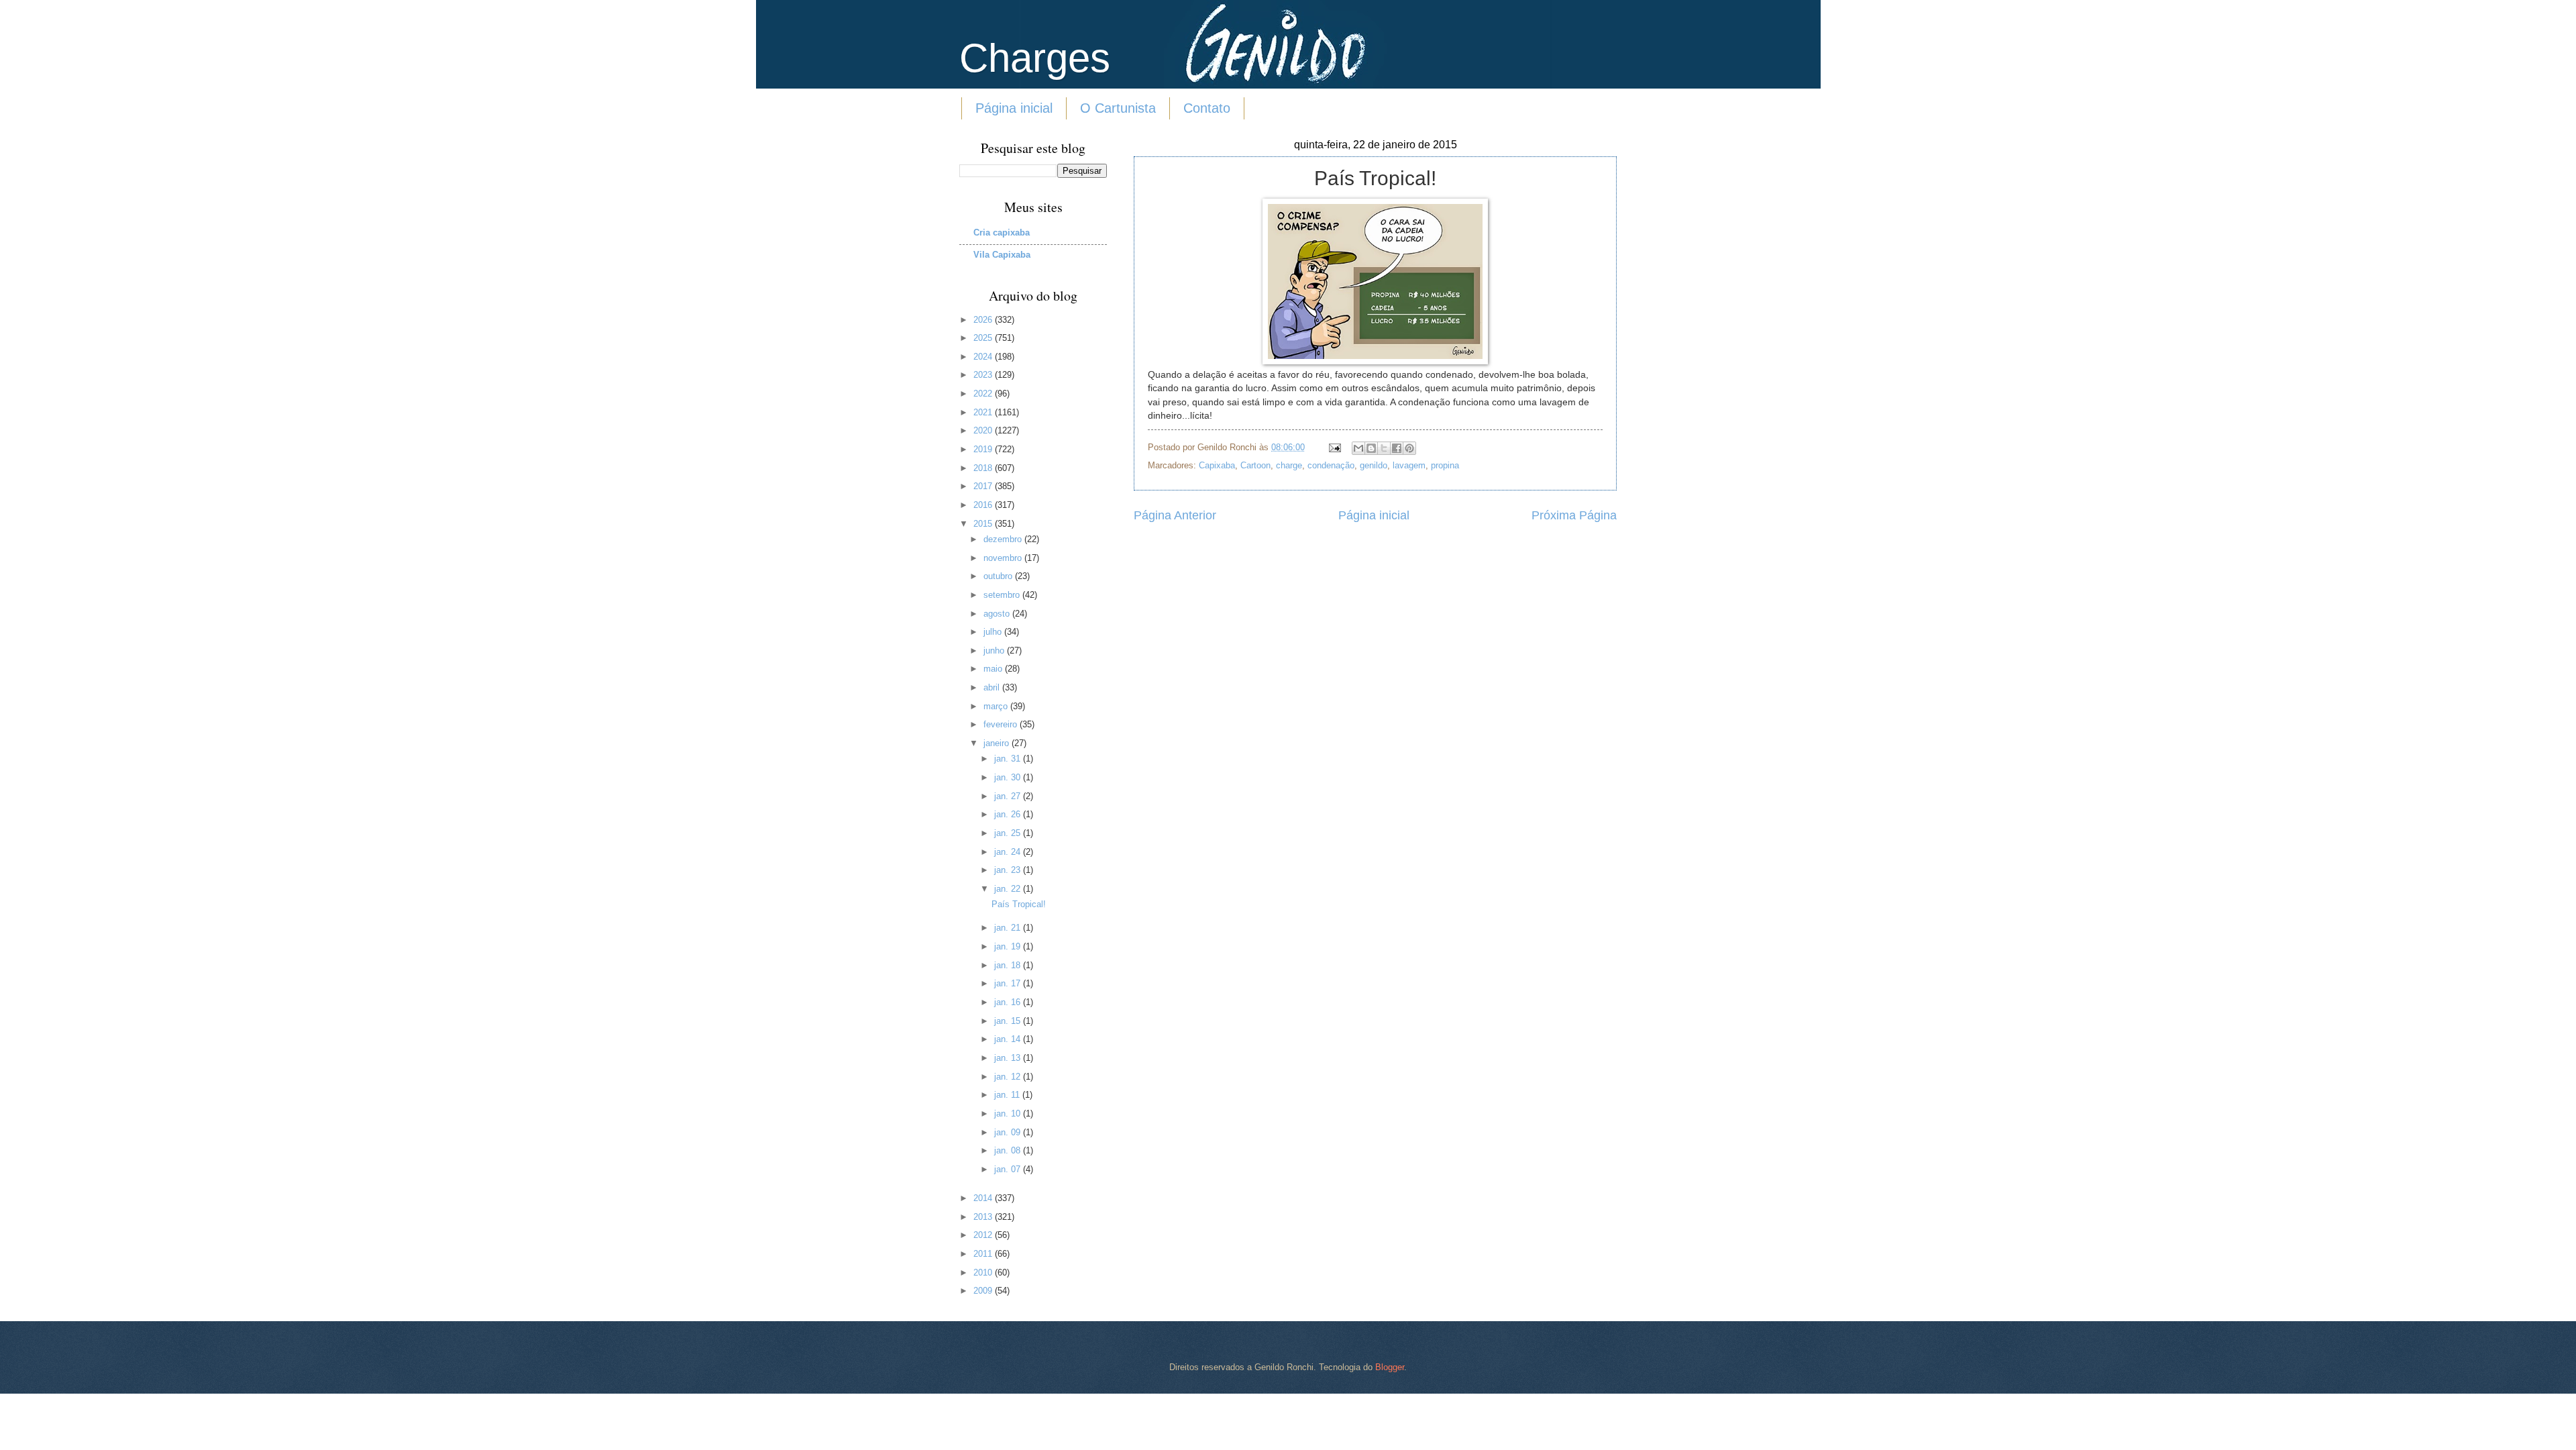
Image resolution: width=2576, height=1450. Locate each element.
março (997, 706)
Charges (1035, 58)
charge (1289, 465)
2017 (984, 486)
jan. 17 (1009, 983)
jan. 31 (1009, 759)
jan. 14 (1009, 1039)
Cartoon (1255, 465)
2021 (984, 412)
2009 (984, 1291)
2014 (984, 1198)
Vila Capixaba (1002, 255)
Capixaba (1217, 465)
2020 (984, 430)
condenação (1331, 465)
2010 (984, 1273)
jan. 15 (1009, 1021)
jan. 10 (1009, 1114)
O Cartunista (1118, 108)
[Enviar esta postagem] (1334, 447)
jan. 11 (1008, 1095)
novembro (1004, 558)
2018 (984, 468)
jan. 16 (1009, 1002)
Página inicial (1014, 108)
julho (994, 632)
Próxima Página (1574, 515)
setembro (1003, 595)
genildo (1374, 465)
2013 (984, 1217)
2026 (984, 320)
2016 (984, 505)
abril (993, 687)
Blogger (1390, 1367)
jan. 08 (1009, 1150)
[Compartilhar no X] (1384, 448)
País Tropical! (1019, 904)
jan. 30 (1009, 777)
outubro (999, 576)
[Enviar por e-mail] (1358, 448)
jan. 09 (1009, 1132)
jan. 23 (1009, 870)
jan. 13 (1009, 1058)
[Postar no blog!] (1371, 448)
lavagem (1409, 465)
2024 (984, 357)
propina (1445, 465)
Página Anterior (1175, 515)
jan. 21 (1009, 928)
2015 (984, 524)
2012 (984, 1235)
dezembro (1004, 539)
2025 (984, 338)
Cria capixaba (1002, 232)
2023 (984, 375)
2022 (984, 394)
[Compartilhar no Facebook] (1397, 448)
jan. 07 (1009, 1169)
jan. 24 (1009, 852)
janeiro (998, 743)
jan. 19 (1009, 946)
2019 (984, 449)
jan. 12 (1009, 1077)
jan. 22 (1009, 889)
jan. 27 (1009, 796)
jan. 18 (1009, 965)
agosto (998, 614)
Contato (1207, 108)
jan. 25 (1009, 833)
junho (995, 651)
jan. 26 (1009, 814)
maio (994, 669)
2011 (984, 1254)
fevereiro (1002, 724)
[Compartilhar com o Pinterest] (1409, 448)
